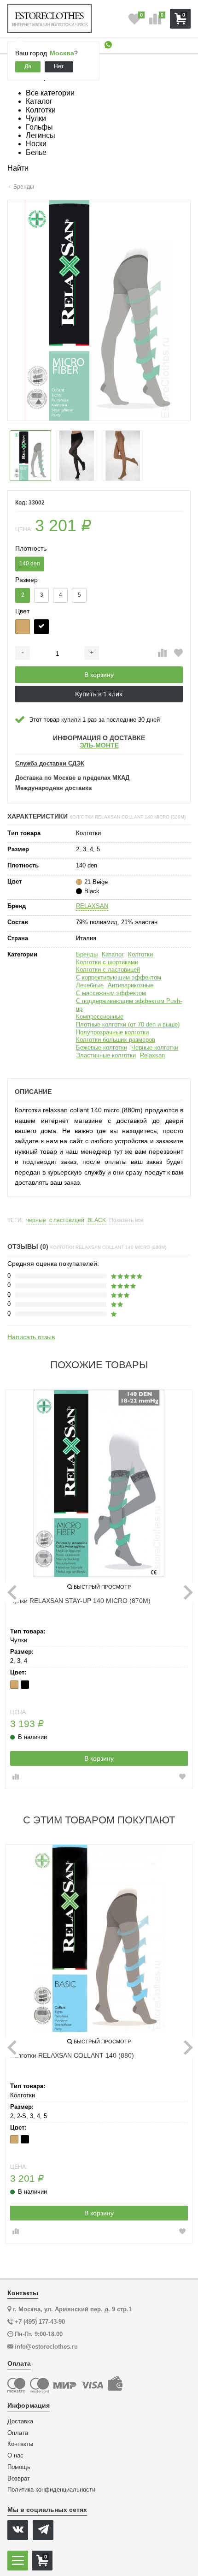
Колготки (140, 954)
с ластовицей (67, 1220)
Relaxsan (152, 1055)
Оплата (18, 2433)
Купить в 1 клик (99, 694)
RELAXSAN (92, 906)
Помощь (19, 2467)
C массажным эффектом (111, 993)
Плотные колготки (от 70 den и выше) (128, 1024)
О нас (15, 2456)
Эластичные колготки (106, 1055)
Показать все (126, 1220)
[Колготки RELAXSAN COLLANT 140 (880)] (99, 1938)
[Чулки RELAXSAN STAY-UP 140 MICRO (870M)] (99, 1484)
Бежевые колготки (102, 1048)
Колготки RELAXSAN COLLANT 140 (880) (72, 2055)
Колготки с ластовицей (108, 970)
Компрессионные (100, 1017)
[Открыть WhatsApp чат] (108, 45)
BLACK (97, 1220)
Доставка (20, 2422)
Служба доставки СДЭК (50, 764)
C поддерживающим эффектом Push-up (129, 1005)
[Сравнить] (162, 653)
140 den (30, 564)
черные (36, 1220)
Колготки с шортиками (107, 962)
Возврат (19, 2479)
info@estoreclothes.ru (46, 2347)
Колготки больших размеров (116, 1040)
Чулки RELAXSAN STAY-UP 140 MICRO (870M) (80, 1601)
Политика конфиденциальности (51, 2490)
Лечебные (90, 985)
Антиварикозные (131, 985)
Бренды (87, 954)
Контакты (20, 2444)
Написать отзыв (31, 1337)
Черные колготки (155, 1048)
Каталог (113, 954)
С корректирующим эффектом (119, 977)
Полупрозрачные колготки (112, 1032)
